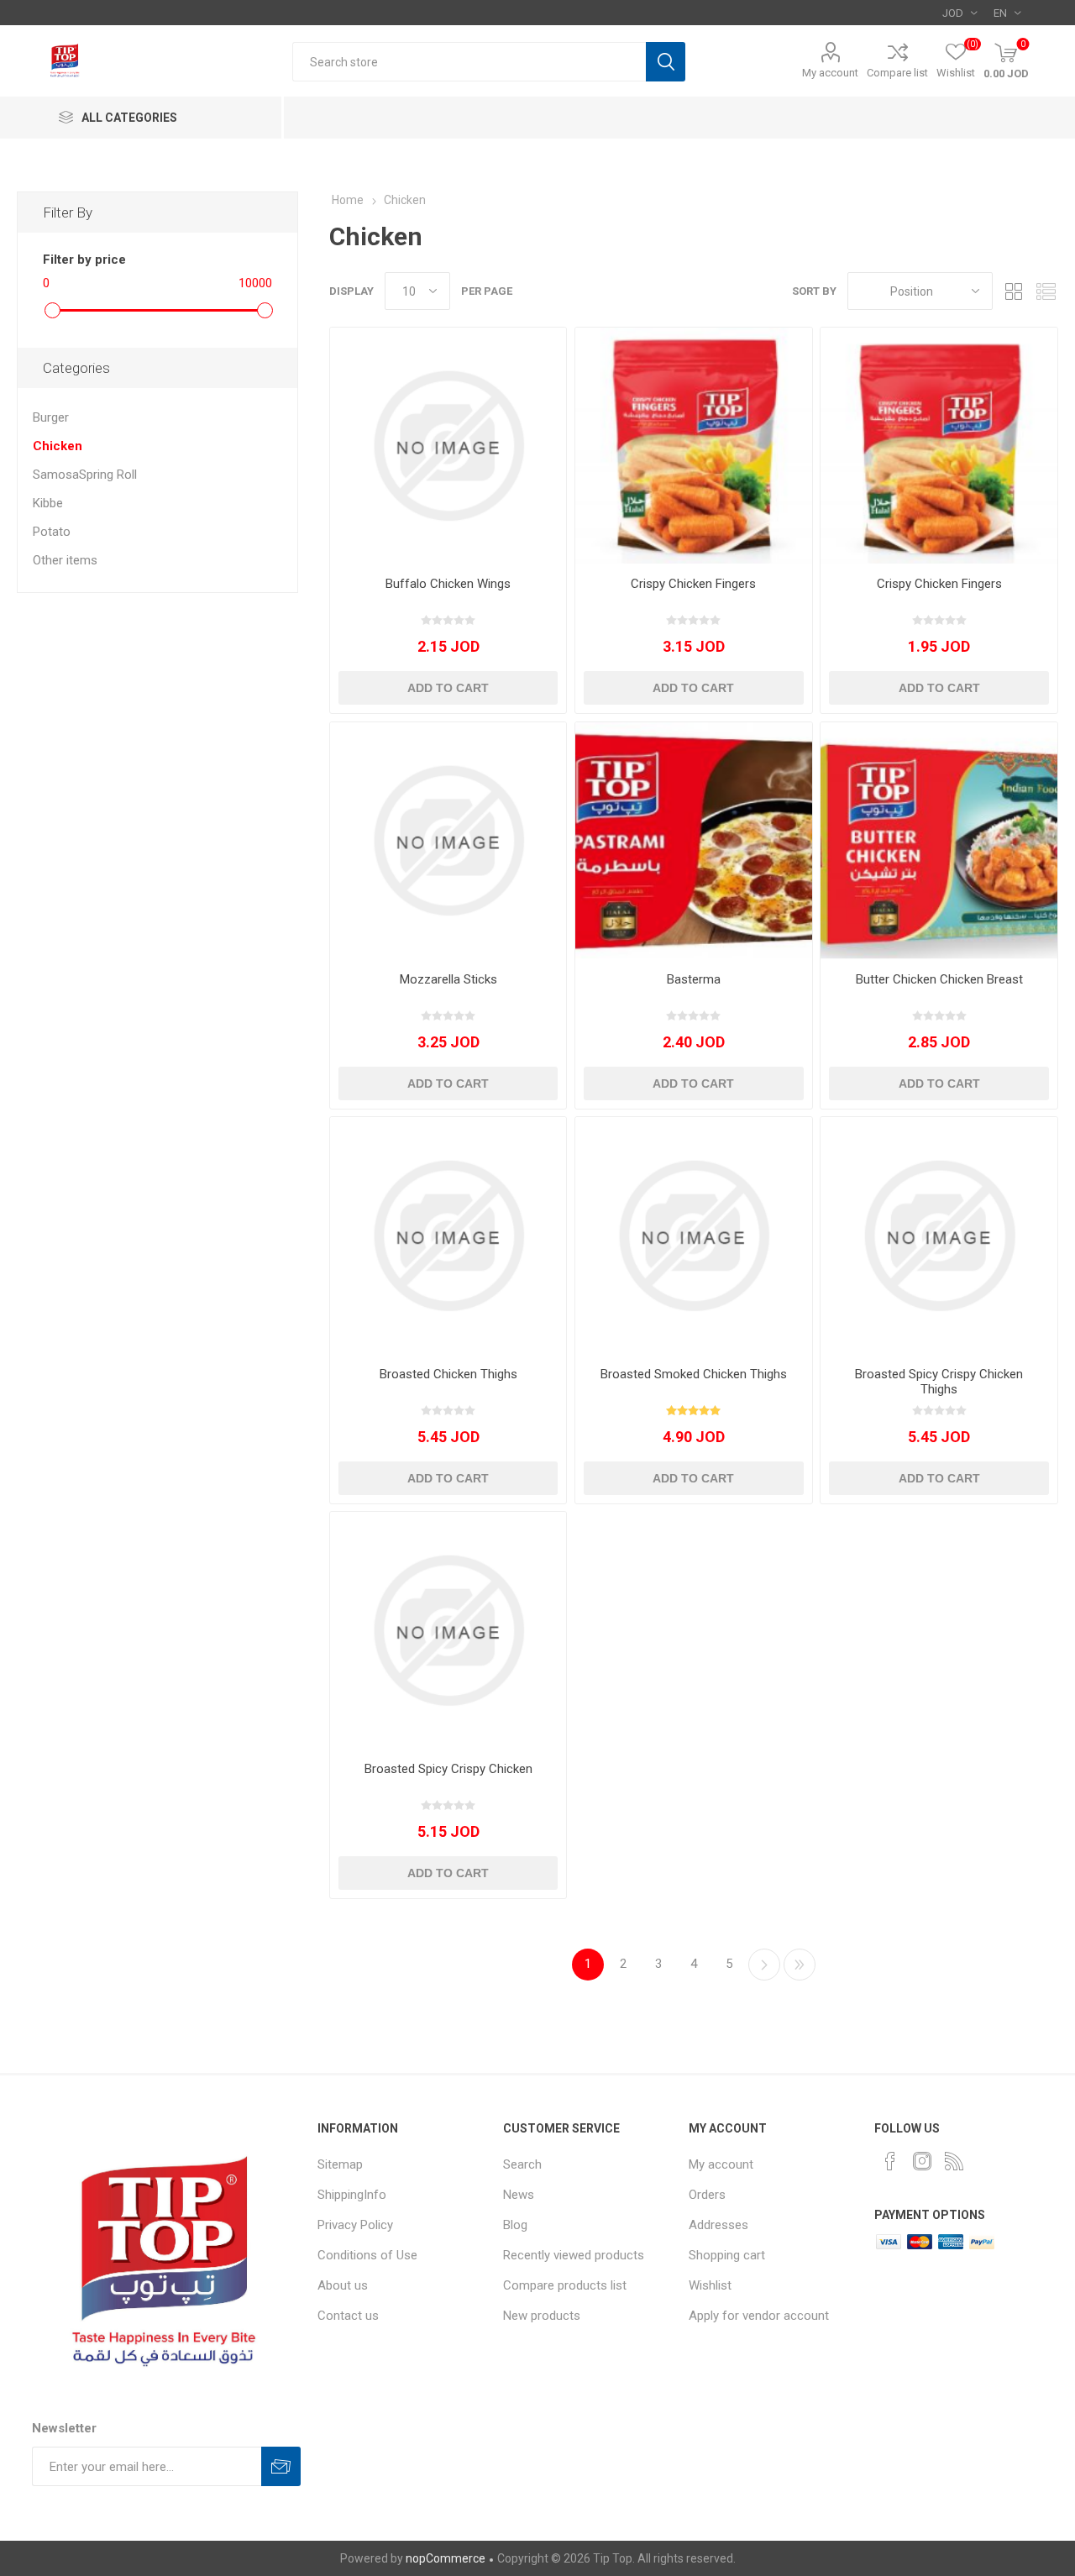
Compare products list (565, 2285)
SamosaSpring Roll (85, 475)
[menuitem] (402, 2164)
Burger (51, 417)
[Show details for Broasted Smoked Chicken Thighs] (693, 1235)
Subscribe (281, 2466)
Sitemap (340, 2164)
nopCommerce (446, 2558)
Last (800, 1965)
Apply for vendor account (759, 2316)
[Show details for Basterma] (693, 840)
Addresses (718, 2225)
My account (830, 73)
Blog (515, 2225)
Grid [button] (1014, 291)
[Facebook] (890, 2161)
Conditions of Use (367, 2255)
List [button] (1046, 291)
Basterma (694, 979)
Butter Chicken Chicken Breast (939, 979)
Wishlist (710, 2285)
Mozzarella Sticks (448, 979)
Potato (52, 532)
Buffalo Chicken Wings (448, 584)
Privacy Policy (355, 2225)
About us (343, 2285)
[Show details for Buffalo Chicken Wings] (448, 446)
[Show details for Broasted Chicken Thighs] (448, 1235)
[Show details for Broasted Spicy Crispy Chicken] (448, 1630)
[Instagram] (922, 2161)
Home (348, 200)
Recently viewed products (574, 2255)
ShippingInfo (352, 2195)
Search (666, 62)
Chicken (58, 446)
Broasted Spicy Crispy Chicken (448, 1769)
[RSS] (954, 2161)
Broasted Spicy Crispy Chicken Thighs (939, 1382)
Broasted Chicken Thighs (448, 1374)
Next (764, 1965)
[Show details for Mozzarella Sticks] (448, 840)
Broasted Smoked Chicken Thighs (694, 1374)
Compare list (897, 73)
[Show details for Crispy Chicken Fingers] (693, 446)
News (519, 2195)
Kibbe (48, 503)
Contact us (348, 2316)
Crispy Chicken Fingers (693, 584)
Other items (65, 560)
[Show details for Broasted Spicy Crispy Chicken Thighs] (939, 1235)
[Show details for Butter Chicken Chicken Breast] (939, 840)
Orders (707, 2195)
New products (542, 2316)
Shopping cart (727, 2255)
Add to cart (448, 688)
